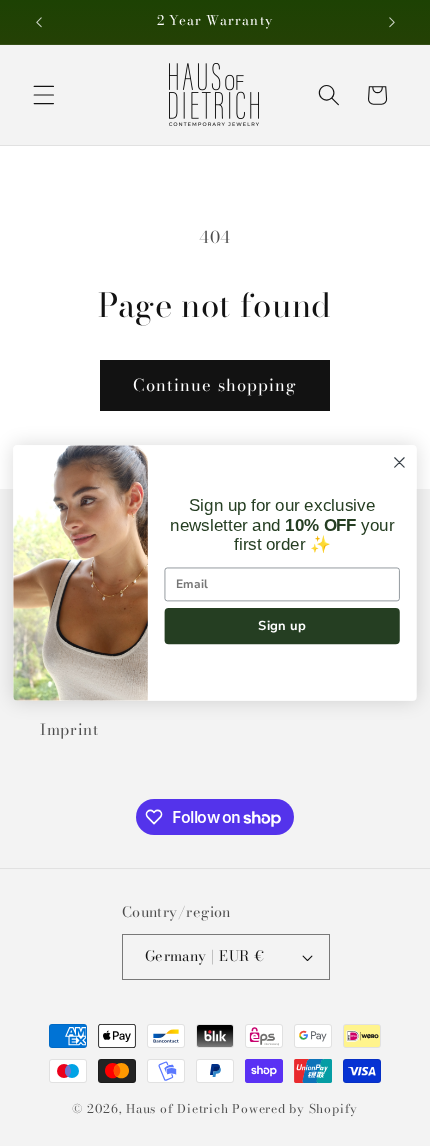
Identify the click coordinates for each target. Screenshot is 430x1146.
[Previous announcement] (39, 22)
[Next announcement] (392, 22)
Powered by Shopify (295, 1108)
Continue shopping (215, 385)
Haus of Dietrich (177, 1108)
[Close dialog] (400, 463)
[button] (44, 95)
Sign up (282, 625)
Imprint (69, 729)
